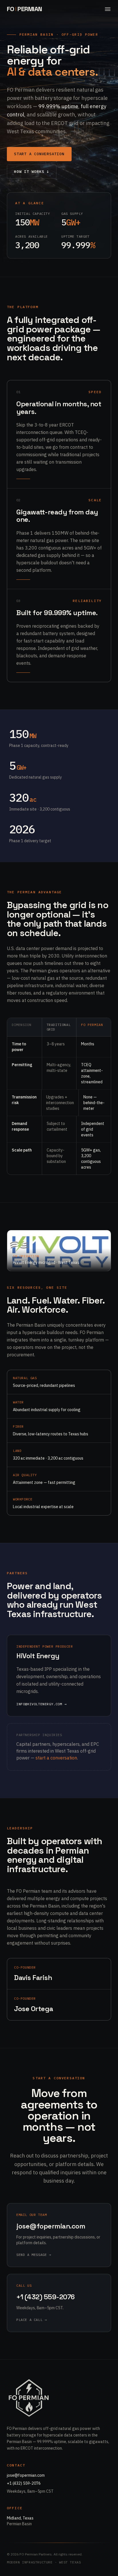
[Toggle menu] (108, 9)
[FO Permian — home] (29, 2398)
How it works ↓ (32, 172)
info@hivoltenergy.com (41, 1704)
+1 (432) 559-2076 (24, 2483)
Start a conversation (39, 154)
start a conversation (56, 1758)
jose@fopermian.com (26, 2475)
